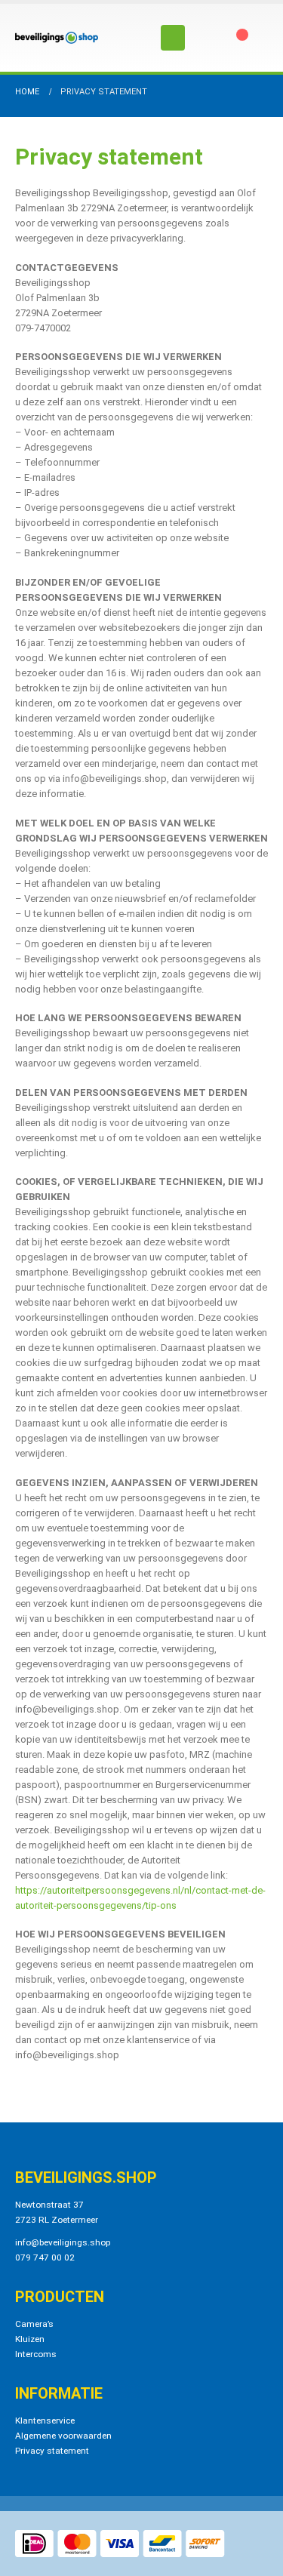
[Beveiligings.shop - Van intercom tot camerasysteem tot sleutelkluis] (57, 38)
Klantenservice (45, 2421)
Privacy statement (52, 2451)
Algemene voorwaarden (63, 2436)
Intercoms (36, 2354)
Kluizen (30, 2339)
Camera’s (34, 2324)
